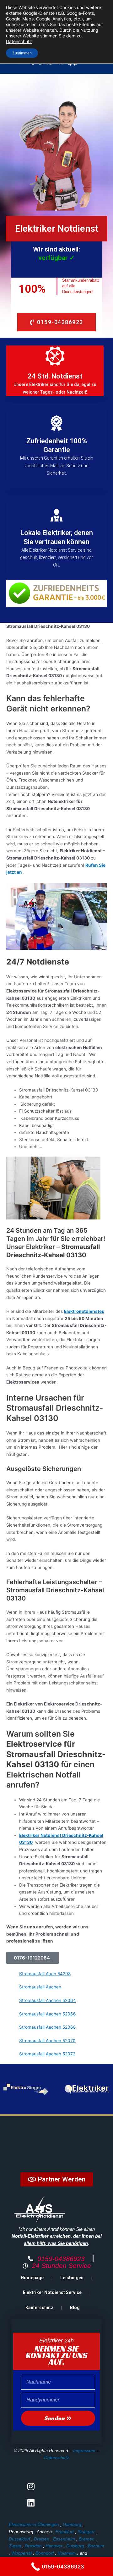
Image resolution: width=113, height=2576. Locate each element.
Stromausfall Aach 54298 (45, 1974)
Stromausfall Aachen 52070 (47, 2041)
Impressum (84, 2451)
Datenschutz (57, 2457)
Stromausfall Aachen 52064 (48, 2000)
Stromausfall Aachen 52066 (48, 2014)
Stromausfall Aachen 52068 (47, 2027)
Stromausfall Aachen (40, 1987)
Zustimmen (22, 53)
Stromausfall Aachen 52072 (47, 2054)
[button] (32, 1958)
